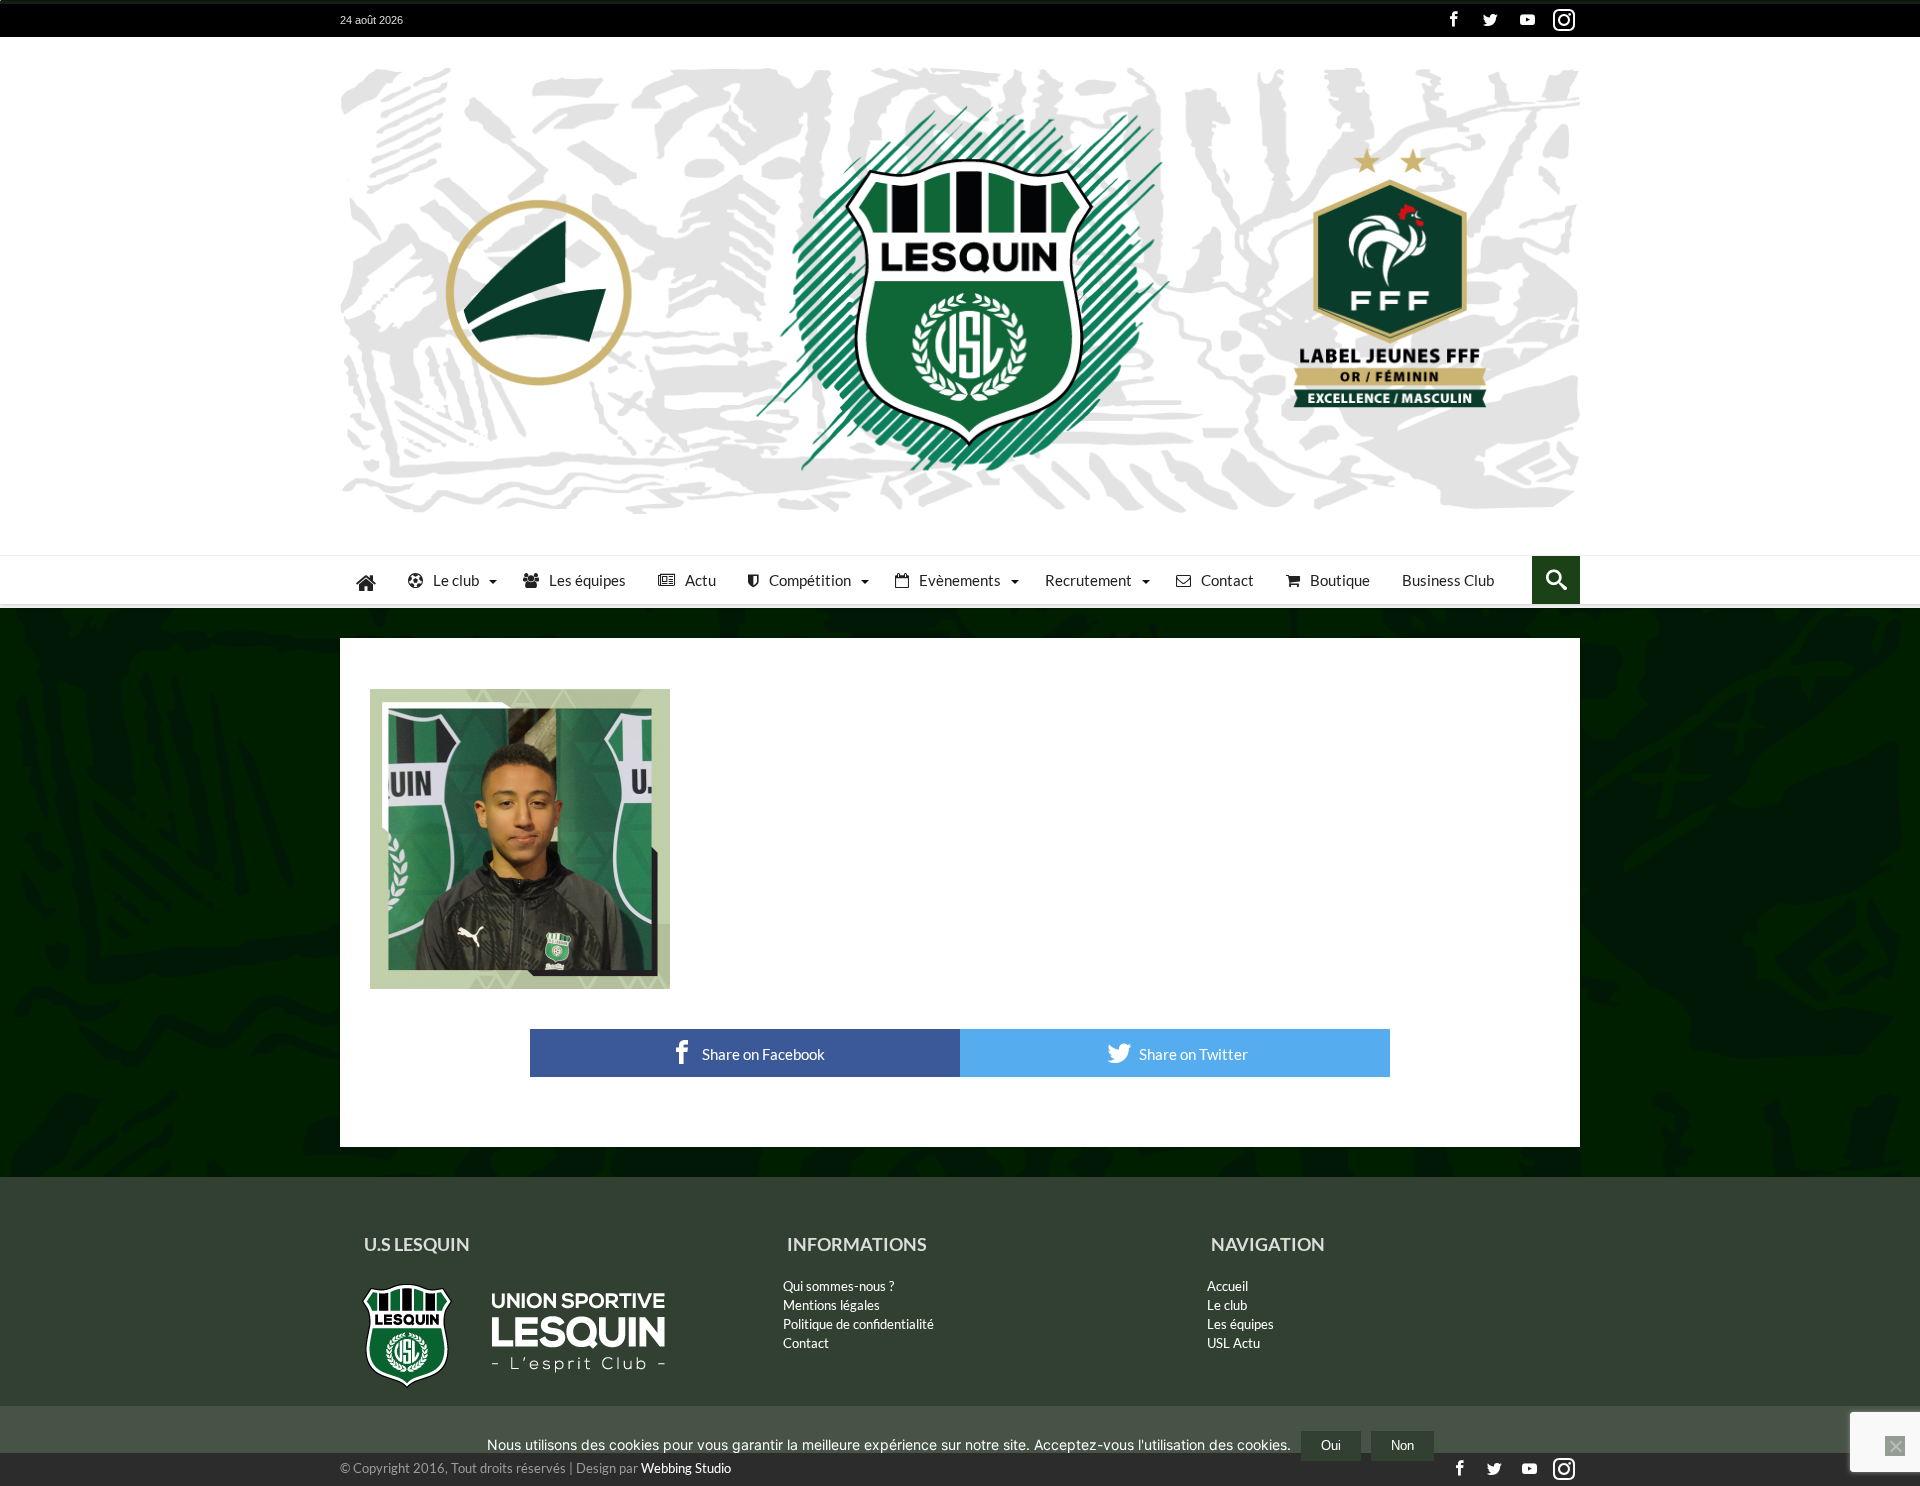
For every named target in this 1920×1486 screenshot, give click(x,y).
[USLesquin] (960, 66)
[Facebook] (1453, 20)
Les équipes (1240, 1324)
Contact (806, 1343)
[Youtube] (1527, 20)
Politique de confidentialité (858, 1324)
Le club (1227, 1305)
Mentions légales (831, 1305)
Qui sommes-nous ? (838, 1286)
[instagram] (1564, 20)
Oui (1331, 1445)
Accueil (1227, 1286)
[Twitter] (1490, 20)
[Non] (1895, 1446)
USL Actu (1233, 1343)
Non (1402, 1445)
